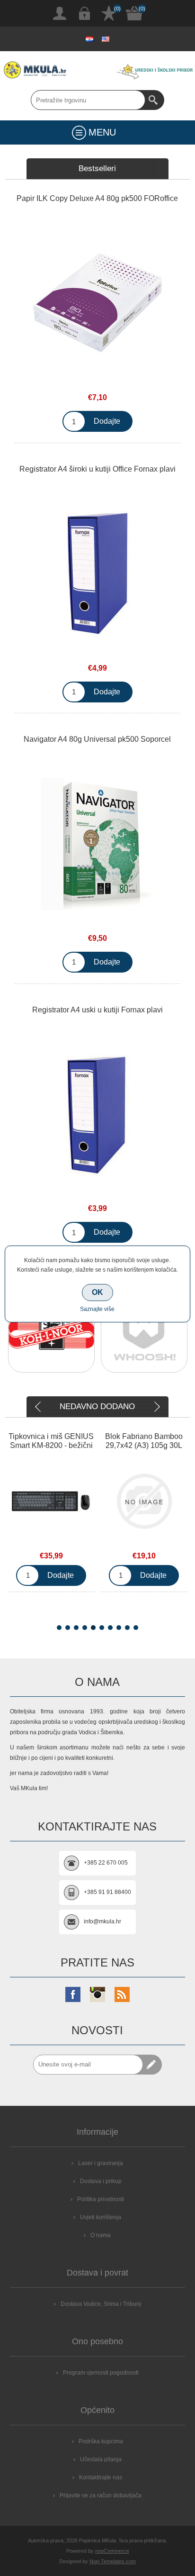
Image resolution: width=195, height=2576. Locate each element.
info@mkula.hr (102, 1921)
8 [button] (119, 1628)
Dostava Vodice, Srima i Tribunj (101, 2304)
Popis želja (109, 13)
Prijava (84, 13)
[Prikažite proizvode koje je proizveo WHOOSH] (144, 1334)
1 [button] (59, 1628)
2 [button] (68, 1628)
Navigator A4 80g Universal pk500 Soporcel (97, 739)
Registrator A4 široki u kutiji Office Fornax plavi (97, 469)
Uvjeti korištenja (101, 2217)
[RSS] (122, 1994)
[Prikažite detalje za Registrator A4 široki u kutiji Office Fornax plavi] (97, 573)
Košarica (134, 13)
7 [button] (110, 1628)
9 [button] (127, 1628)
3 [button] (76, 1628)
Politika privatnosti (101, 2199)
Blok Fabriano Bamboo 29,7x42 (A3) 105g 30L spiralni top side (144, 1445)
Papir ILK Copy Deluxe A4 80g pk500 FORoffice (97, 198)
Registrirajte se (60, 13)
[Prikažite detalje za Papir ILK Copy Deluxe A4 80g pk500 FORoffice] (97, 303)
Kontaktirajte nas (101, 2477)
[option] (51, 1336)
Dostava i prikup (101, 2181)
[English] (106, 39)
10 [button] (136, 1628)
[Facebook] (73, 1994)
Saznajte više (97, 1309)
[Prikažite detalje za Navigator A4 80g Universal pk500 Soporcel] (97, 844)
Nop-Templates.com (113, 2561)
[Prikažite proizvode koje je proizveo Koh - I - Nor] (51, 1334)
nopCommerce (112, 2551)
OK (97, 1292)
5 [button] (93, 1628)
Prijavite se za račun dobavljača (101, 2495)
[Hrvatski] (89, 39)
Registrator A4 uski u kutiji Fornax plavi (97, 1010)
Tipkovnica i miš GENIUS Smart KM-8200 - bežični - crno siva (51, 1445)
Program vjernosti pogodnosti (101, 2373)
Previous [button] (39, 1407)
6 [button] (102, 1628)
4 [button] (85, 1628)
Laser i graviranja (101, 2163)
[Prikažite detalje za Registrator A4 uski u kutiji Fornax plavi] (97, 1114)
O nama (101, 2235)
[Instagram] (97, 1994)
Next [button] (156, 1407)
